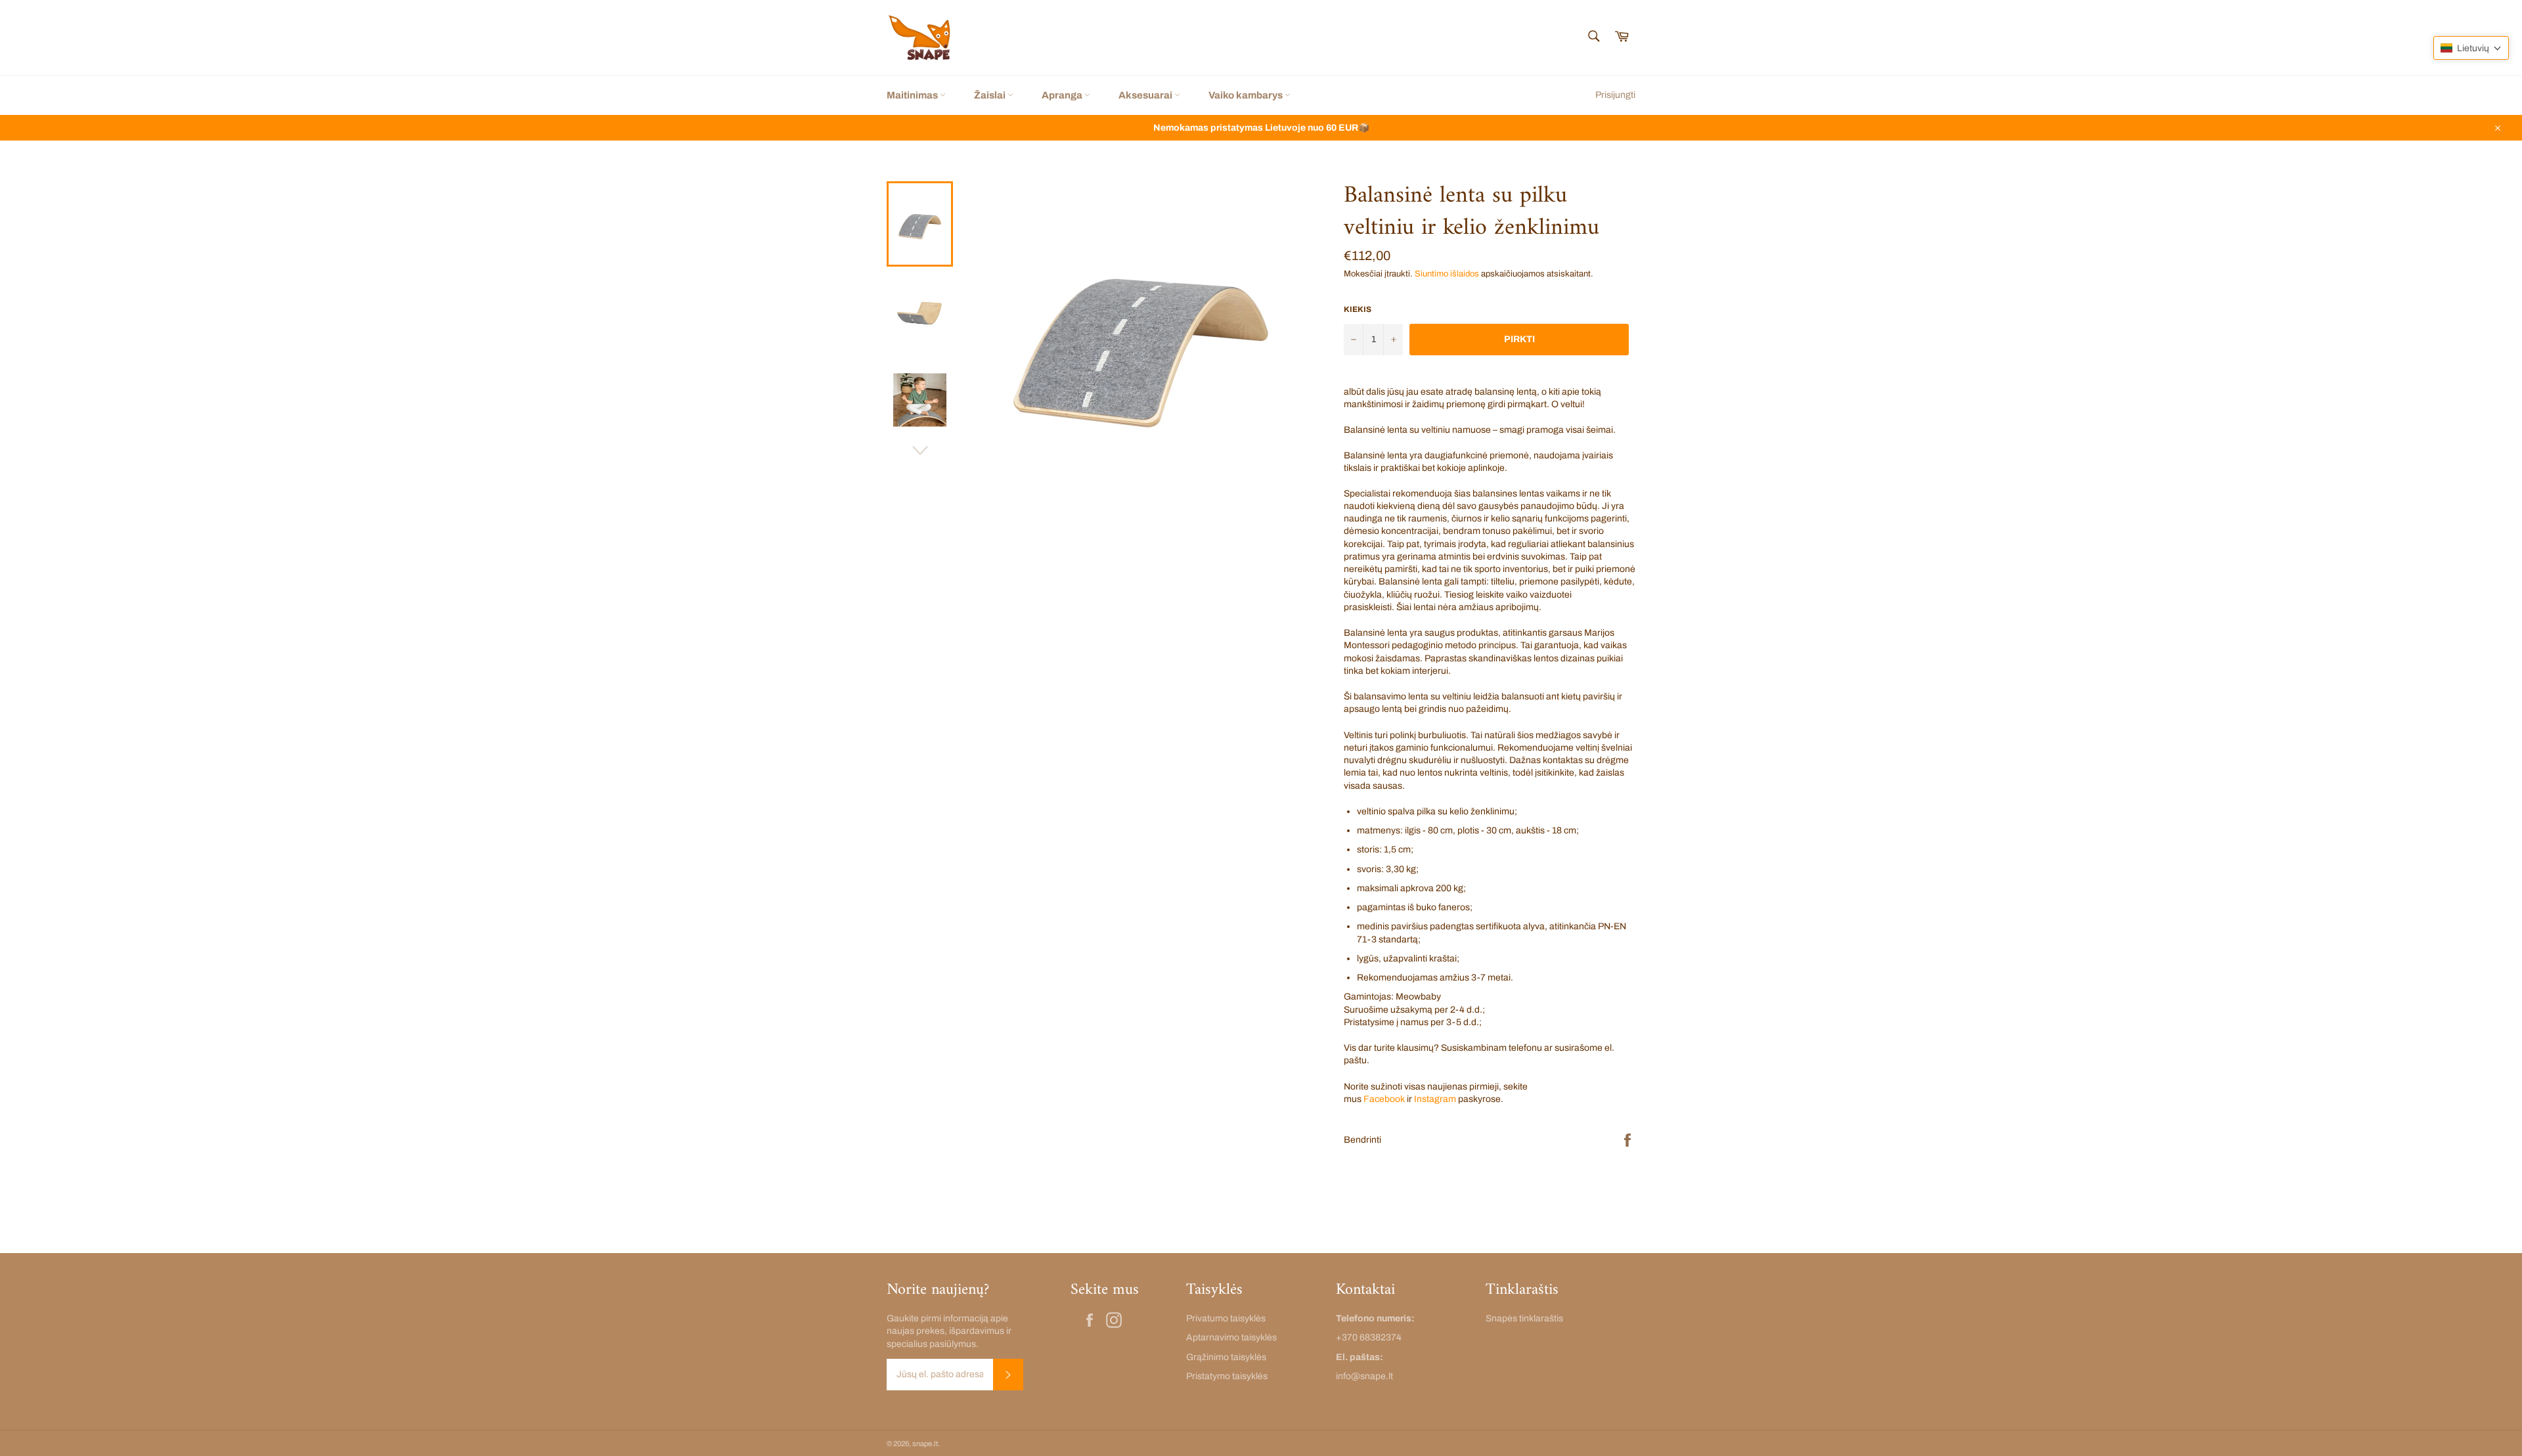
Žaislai (991, 95)
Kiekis (1358, 309)
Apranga (1063, 95)
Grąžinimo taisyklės (1226, 1357)
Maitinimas (913, 95)
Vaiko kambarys (1247, 95)
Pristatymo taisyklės (1227, 1376)
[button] (2471, 48)
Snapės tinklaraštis (1524, 1318)
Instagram (1435, 1099)
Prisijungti (1615, 95)
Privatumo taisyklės (1226, 1318)
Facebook (1384, 1099)
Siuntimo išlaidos (1447, 274)
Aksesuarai (1146, 95)
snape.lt (925, 1444)
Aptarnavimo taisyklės (1231, 1337)
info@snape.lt (1364, 1376)
